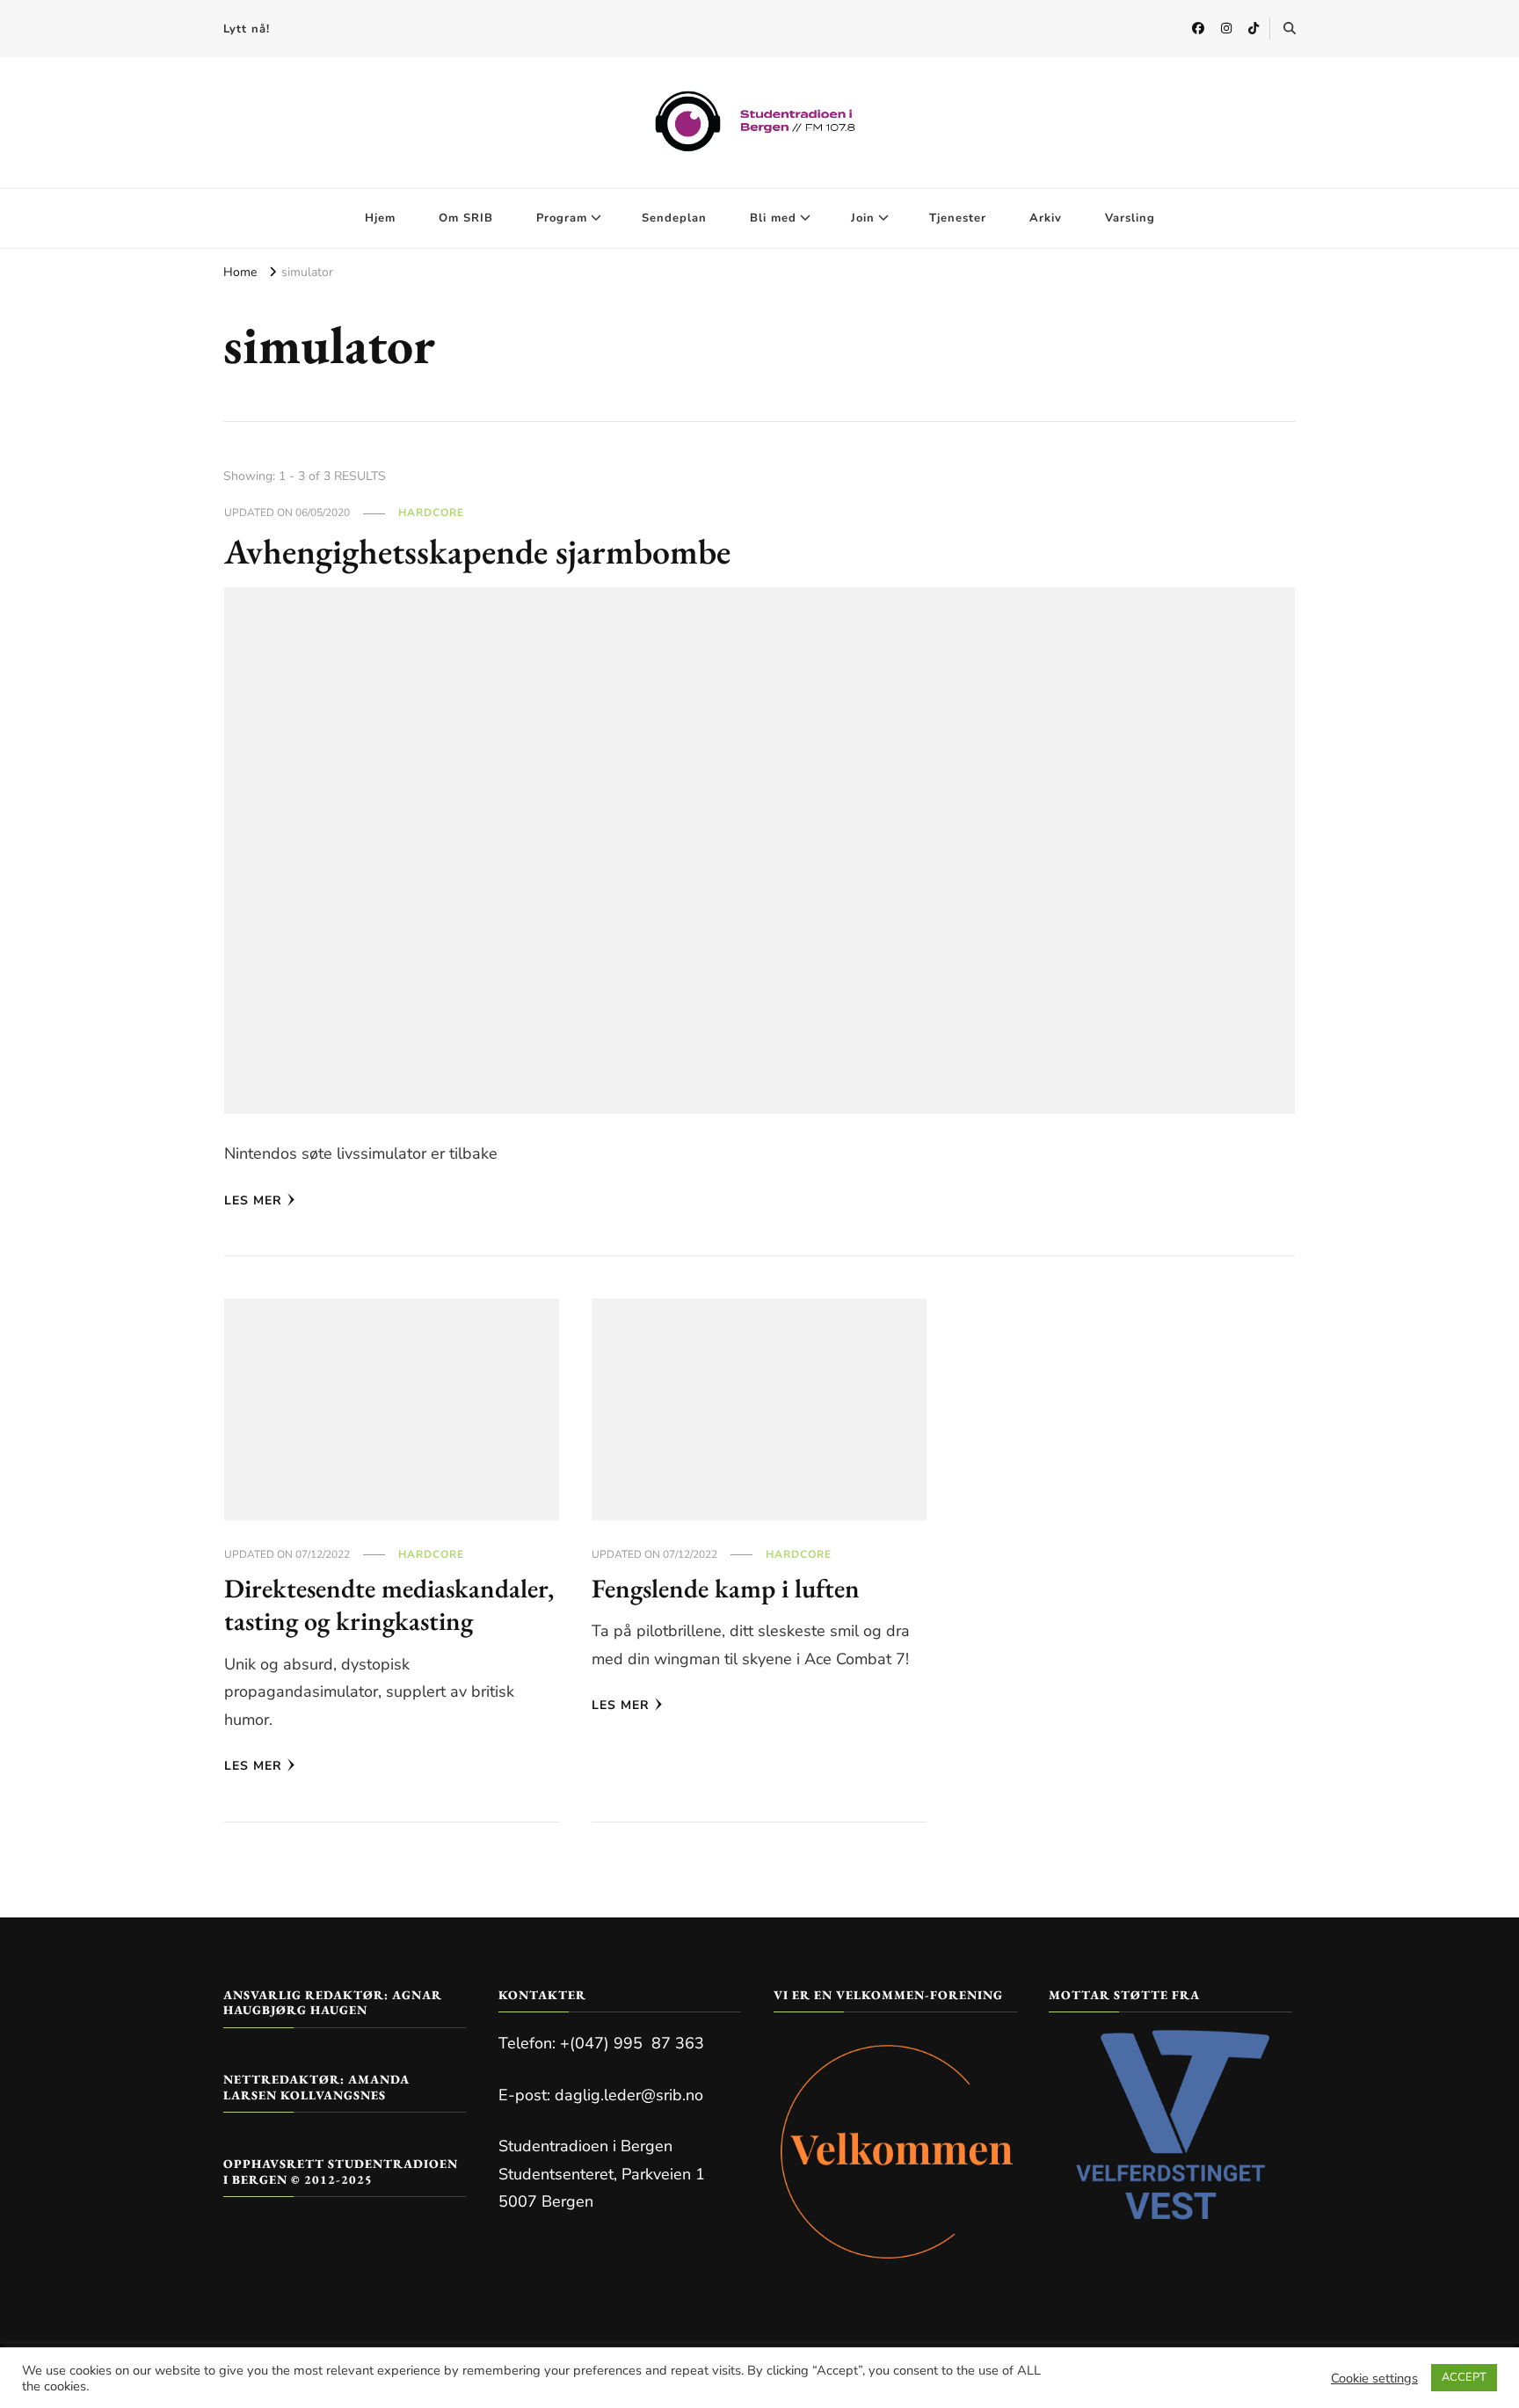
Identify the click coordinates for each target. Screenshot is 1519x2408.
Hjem (380, 218)
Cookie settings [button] (1374, 2378)
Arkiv (1046, 218)
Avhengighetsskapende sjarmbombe (477, 551)
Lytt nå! (247, 29)
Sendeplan (674, 218)
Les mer (253, 1200)
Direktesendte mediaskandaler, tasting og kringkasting (389, 1605)
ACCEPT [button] (1464, 2377)
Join (863, 218)
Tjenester (958, 218)
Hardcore (431, 513)
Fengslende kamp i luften (726, 1588)
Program (562, 218)
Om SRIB (466, 218)
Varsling (1130, 218)
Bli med (773, 218)
